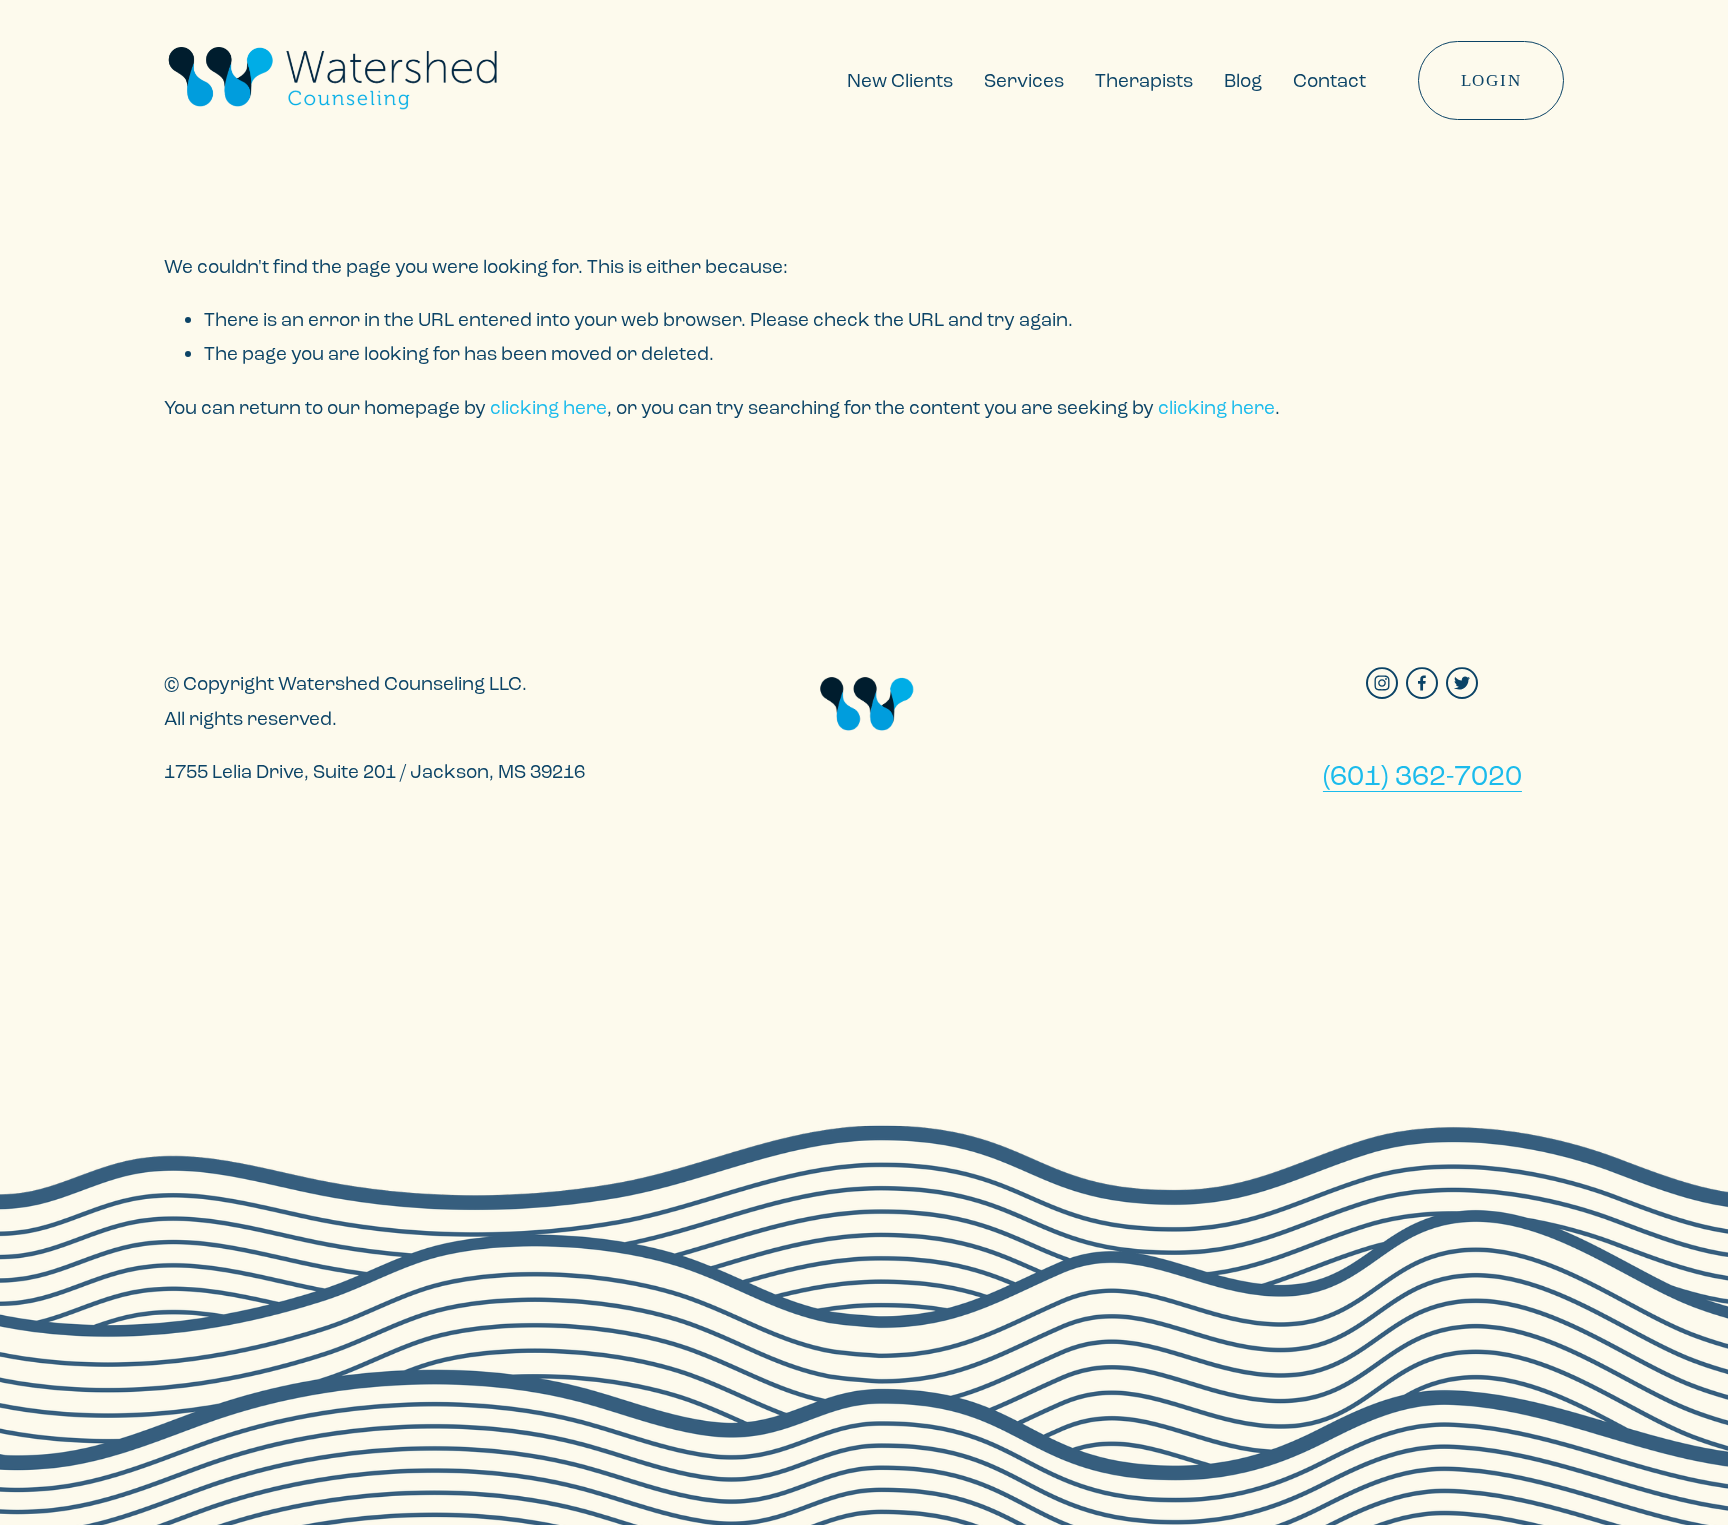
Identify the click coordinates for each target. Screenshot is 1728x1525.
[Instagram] (1382, 683)
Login (1491, 80)
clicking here (548, 407)
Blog (1243, 80)
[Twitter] (1462, 683)
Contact (1329, 80)
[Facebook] (1422, 683)
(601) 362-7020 (1422, 775)
